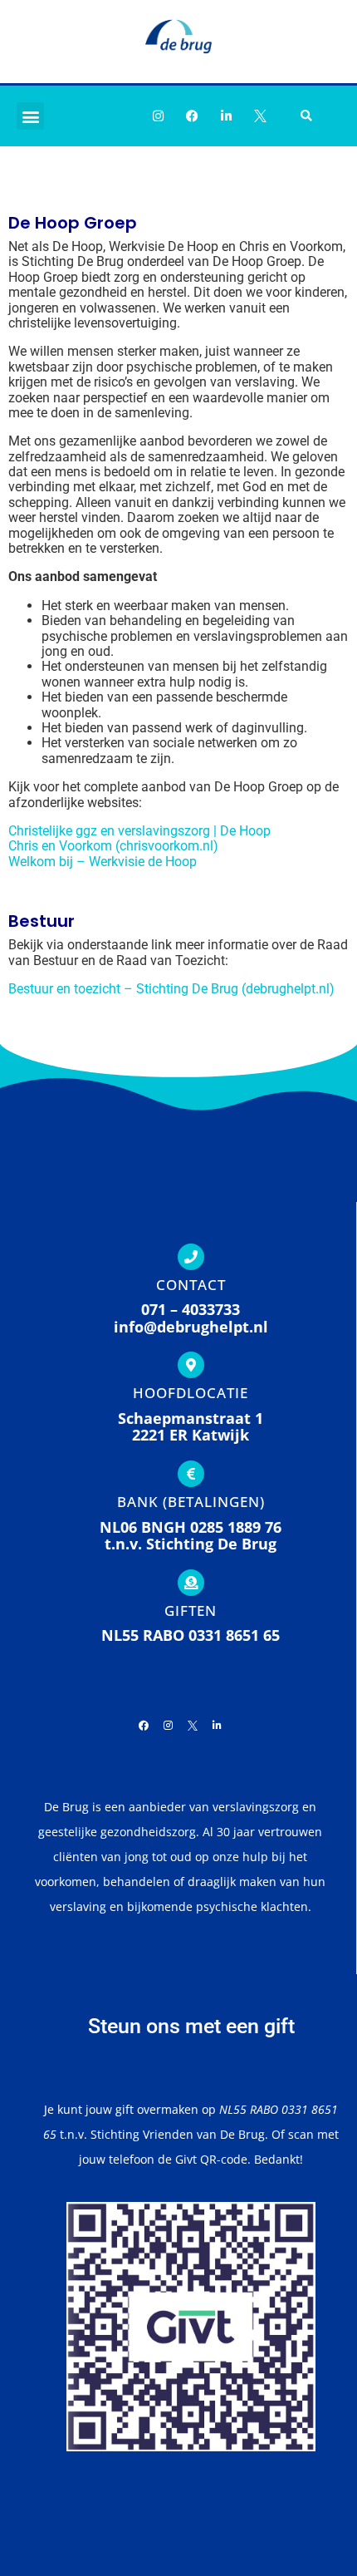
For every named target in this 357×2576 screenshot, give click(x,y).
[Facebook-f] (192, 116)
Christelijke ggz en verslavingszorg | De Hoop (139, 831)
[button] (30, 116)
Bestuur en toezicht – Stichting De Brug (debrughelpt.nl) (171, 989)
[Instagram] (158, 116)
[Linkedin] (226, 116)
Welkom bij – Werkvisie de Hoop (103, 862)
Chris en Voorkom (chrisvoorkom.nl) (113, 846)
